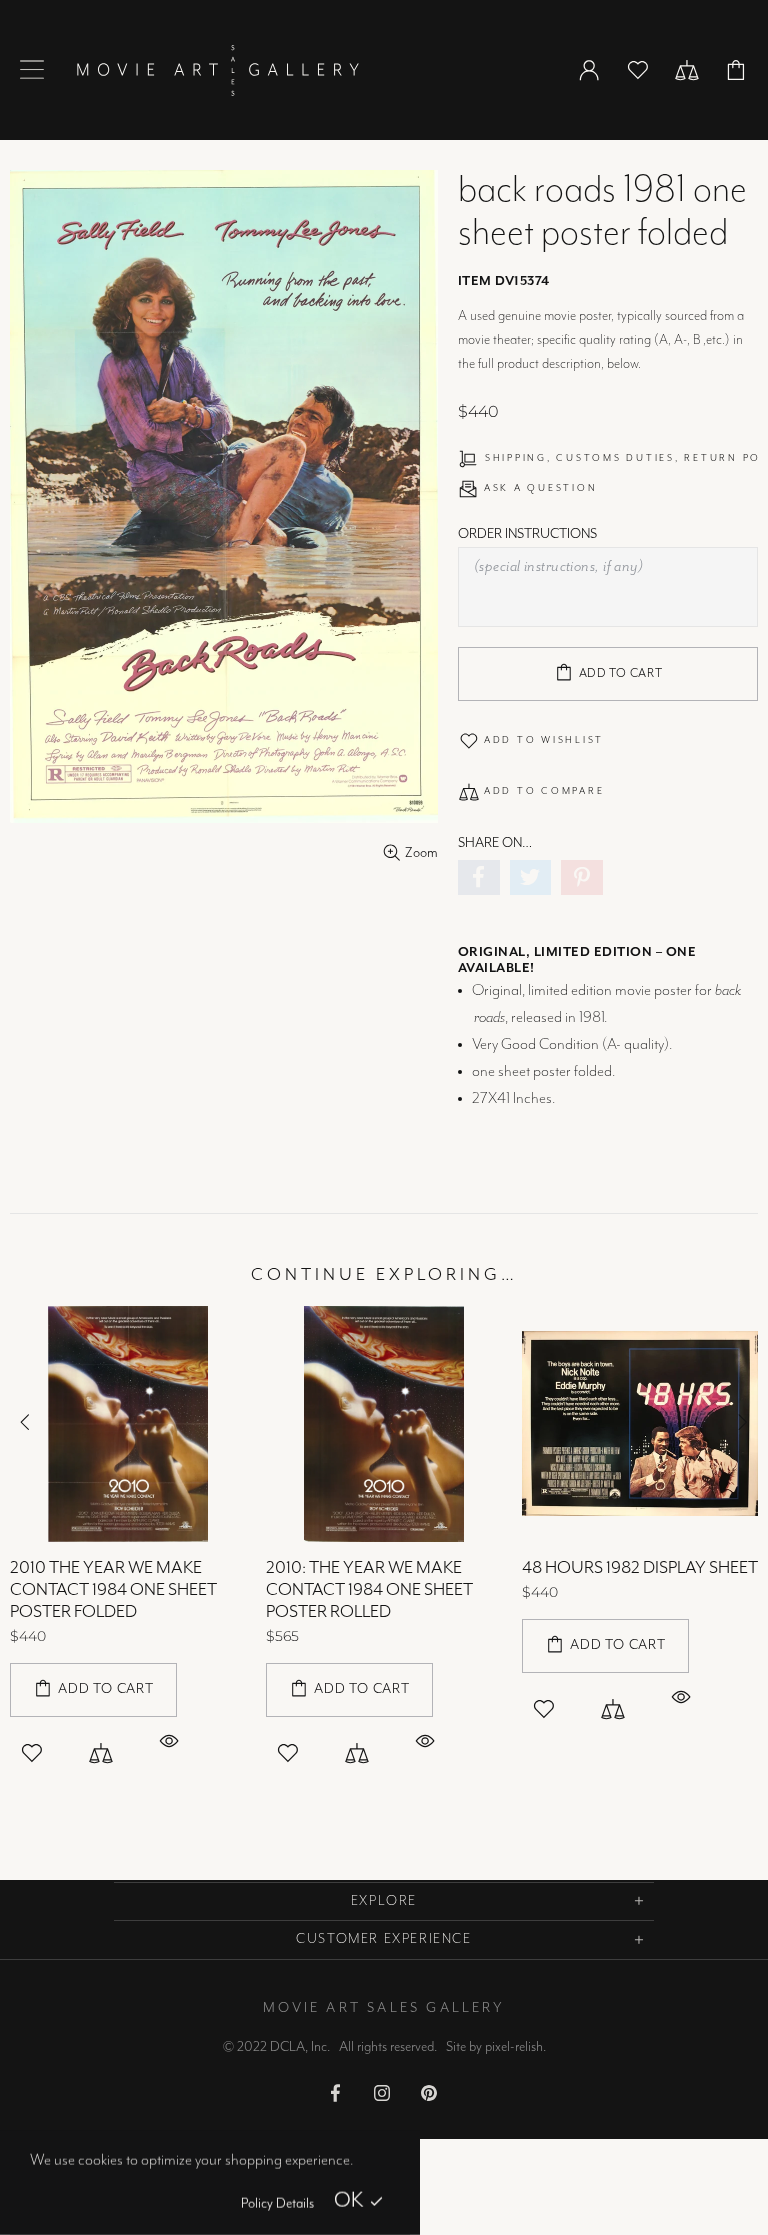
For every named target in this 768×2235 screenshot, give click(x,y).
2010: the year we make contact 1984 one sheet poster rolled (369, 1590)
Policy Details (277, 2204)
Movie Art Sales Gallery (217, 70)
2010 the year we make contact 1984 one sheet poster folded (113, 1590)
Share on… (495, 843)
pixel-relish (514, 2047)
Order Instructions (527, 534)
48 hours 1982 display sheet (640, 1568)
